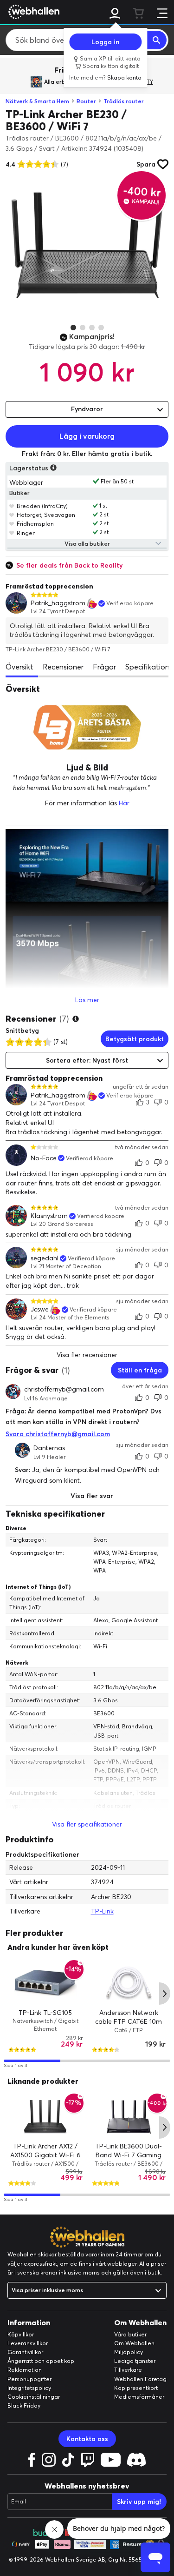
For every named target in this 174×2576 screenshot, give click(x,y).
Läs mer (87, 1000)
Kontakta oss (87, 2439)
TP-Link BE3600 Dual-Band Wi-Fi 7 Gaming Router (129, 2155)
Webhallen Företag (140, 2379)
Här (124, 803)
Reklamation (25, 2370)
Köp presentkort (136, 2388)
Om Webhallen (134, 2343)
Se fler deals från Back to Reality (69, 565)
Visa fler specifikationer (87, 1824)
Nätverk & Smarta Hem (37, 101)
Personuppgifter (29, 2379)
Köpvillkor (21, 2334)
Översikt (19, 667)
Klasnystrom (49, 1216)
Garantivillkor (25, 2352)
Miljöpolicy (129, 2352)
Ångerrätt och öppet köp (41, 2361)
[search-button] (157, 40)
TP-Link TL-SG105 (45, 2012)
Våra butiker (130, 2334)
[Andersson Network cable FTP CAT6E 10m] (129, 1983)
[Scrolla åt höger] (165, 1994)
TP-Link (102, 1911)
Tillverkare (128, 2370)
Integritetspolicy (29, 2388)
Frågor (104, 667)
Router (86, 101)
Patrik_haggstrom (58, 603)
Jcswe (40, 1309)
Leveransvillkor (28, 2343)
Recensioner (63, 667)
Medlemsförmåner (139, 2397)
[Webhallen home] (32, 12)
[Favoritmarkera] (12, 506)
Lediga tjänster (135, 2361)
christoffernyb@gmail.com (64, 1389)
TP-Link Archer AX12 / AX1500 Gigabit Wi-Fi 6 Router (45, 2155)
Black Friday (24, 2405)
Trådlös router (124, 101)
